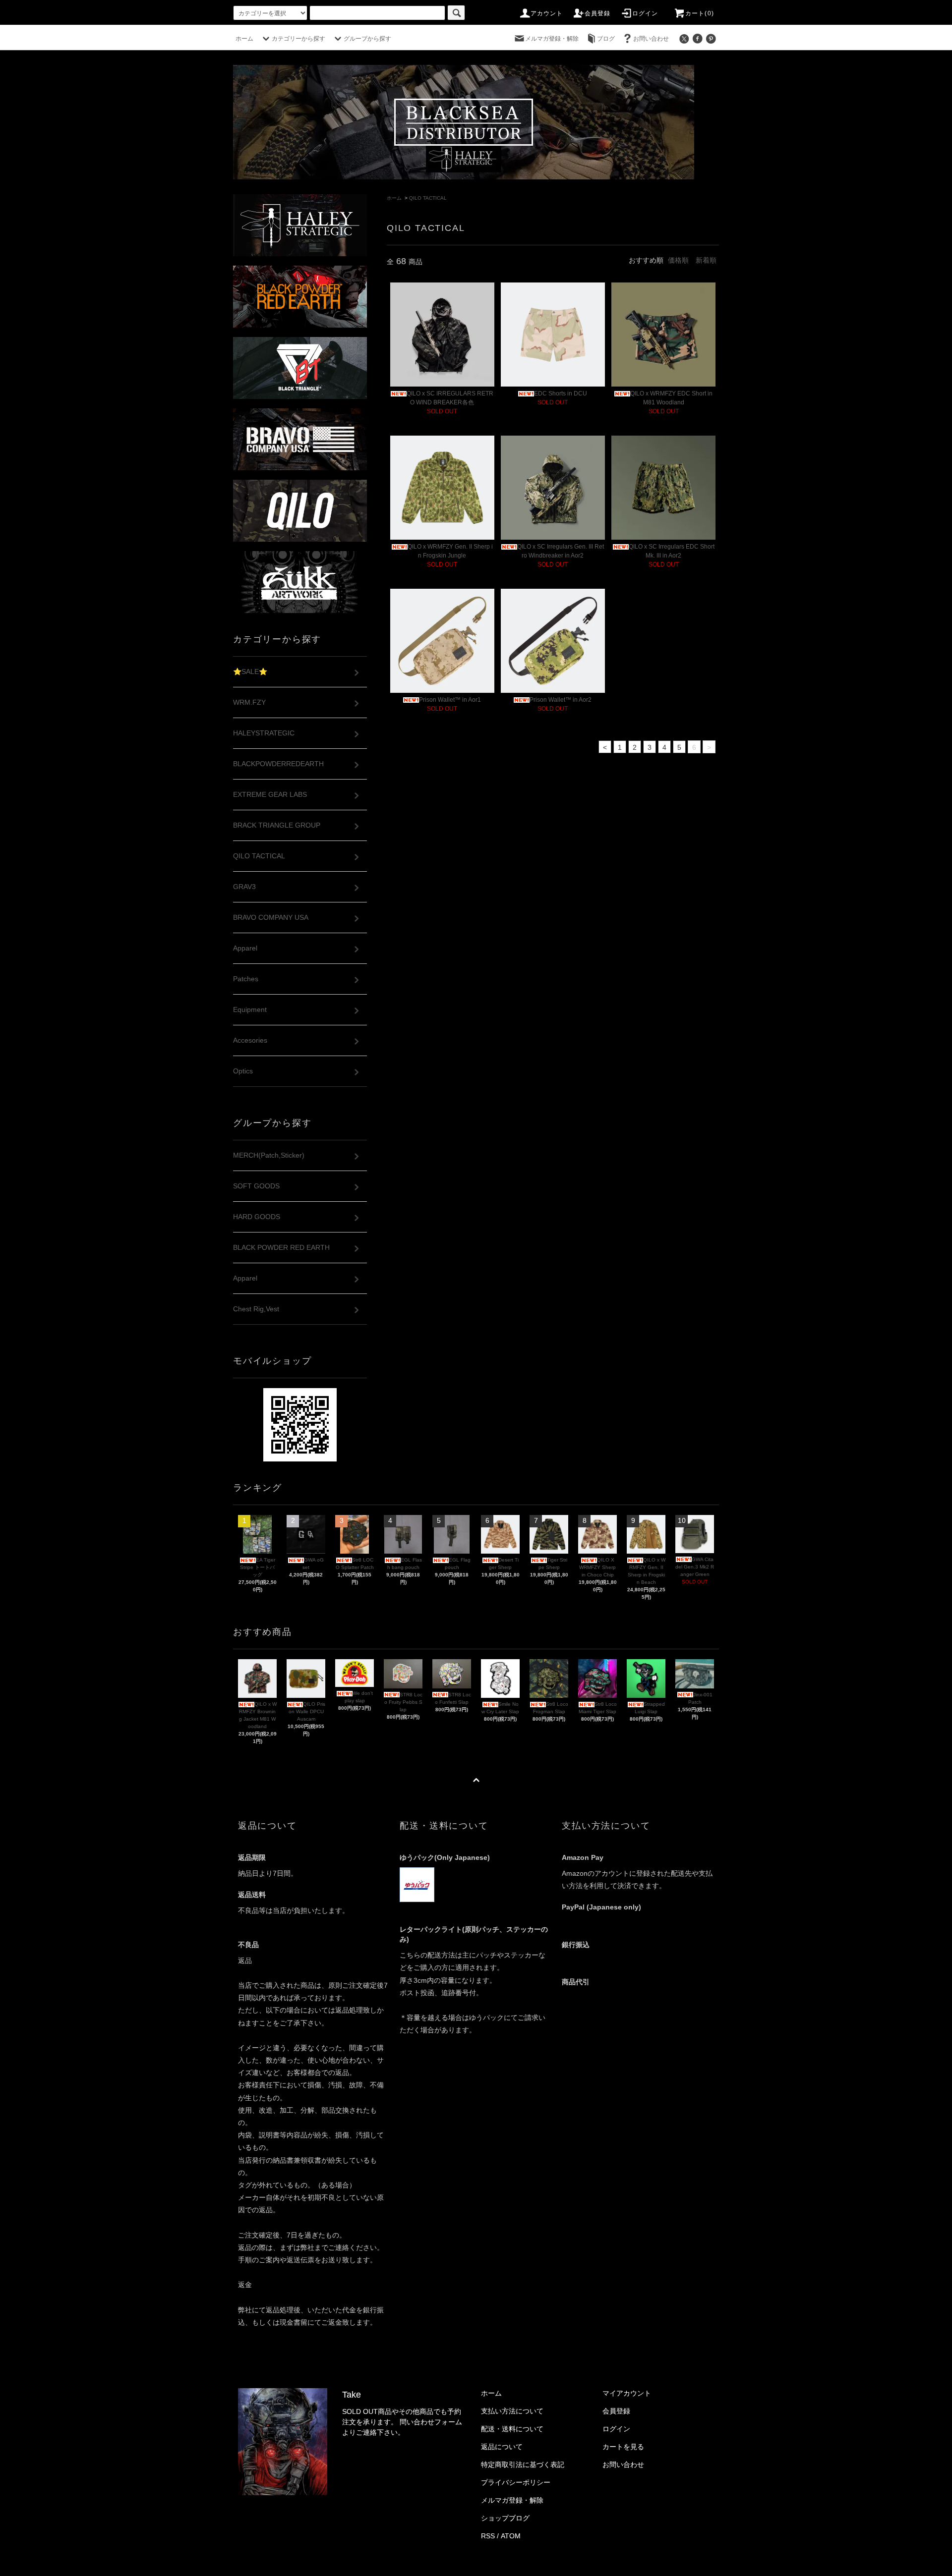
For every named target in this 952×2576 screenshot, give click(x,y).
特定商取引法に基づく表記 (523, 2464)
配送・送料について (512, 2429)
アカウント (547, 13)
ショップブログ (505, 2518)
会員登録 (598, 13)
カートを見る (623, 2447)
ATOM (511, 2536)
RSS (488, 2536)
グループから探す (367, 39)
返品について (502, 2447)
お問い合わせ (651, 39)
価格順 (678, 260)
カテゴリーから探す (298, 39)
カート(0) (700, 13)
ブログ (606, 39)
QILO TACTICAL (428, 198)
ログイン (645, 13)
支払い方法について (512, 2411)
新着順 (706, 260)
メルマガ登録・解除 (552, 39)
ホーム (244, 39)
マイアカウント (627, 2393)
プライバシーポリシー (516, 2482)
